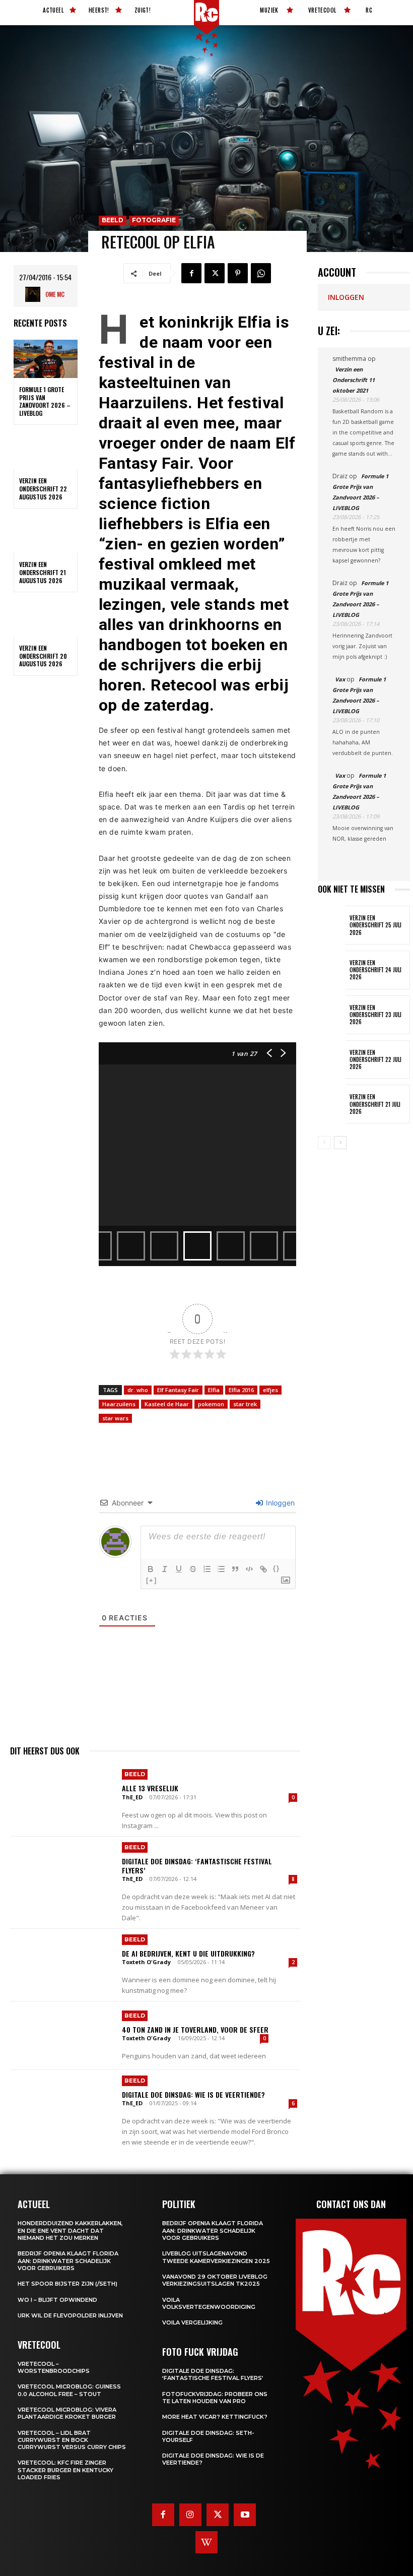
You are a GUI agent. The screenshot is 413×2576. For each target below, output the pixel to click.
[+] (152, 1580)
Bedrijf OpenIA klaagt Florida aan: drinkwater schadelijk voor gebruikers (68, 2261)
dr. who (138, 1390)
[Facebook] (191, 273)
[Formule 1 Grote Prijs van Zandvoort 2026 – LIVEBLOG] (46, 359)
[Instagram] (190, 2515)
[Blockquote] (235, 1569)
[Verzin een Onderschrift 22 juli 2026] (332, 1060)
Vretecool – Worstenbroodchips (54, 2367)
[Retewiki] (206, 2542)
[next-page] (340, 1143)
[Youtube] (245, 2515)
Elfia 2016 (241, 1390)
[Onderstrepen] (179, 1569)
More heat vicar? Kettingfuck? (215, 2417)
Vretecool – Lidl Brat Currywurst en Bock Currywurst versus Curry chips (72, 2440)
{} (277, 1568)
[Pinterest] (238, 273)
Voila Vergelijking (192, 2322)
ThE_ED (132, 1797)
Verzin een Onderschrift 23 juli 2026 (375, 1015)
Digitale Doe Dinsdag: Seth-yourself (208, 2436)
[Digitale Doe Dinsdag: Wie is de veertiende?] (62, 2104)
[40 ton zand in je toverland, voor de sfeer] (62, 2036)
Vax (340, 679)
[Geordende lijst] (207, 1569)
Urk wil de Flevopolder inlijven (70, 2315)
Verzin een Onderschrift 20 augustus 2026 (43, 656)
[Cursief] (165, 1569)
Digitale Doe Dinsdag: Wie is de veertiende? (193, 2094)
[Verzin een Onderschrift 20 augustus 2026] (46, 617)
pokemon (211, 1404)
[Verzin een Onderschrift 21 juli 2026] (332, 1104)
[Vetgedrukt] (151, 1569)
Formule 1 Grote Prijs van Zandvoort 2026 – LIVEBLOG (45, 401)
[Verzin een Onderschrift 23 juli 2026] (332, 1015)
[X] (215, 273)
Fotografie (154, 220)
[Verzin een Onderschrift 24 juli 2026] (332, 970)
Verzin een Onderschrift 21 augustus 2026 (43, 572)
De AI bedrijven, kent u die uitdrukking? (188, 1953)
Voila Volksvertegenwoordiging (209, 2303)
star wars (115, 1418)
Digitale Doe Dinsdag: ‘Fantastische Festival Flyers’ (197, 1866)
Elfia (214, 1390)
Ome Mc (55, 294)
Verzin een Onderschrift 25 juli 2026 (375, 925)
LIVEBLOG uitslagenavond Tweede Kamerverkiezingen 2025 (216, 2257)
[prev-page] (324, 1143)
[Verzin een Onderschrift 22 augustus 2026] (46, 450)
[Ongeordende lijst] (221, 1569)
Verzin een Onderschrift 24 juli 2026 (375, 970)
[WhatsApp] (261, 273)
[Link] (263, 1569)
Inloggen (279, 1503)
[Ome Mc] (35, 294)
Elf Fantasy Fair (178, 1390)
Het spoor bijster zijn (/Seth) (67, 2284)
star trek (245, 1404)
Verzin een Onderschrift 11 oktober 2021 (354, 380)
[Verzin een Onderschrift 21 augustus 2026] (46, 534)
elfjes (270, 1390)
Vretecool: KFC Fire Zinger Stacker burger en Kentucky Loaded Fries (65, 2470)
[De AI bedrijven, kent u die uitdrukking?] (62, 1963)
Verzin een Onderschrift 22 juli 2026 (375, 1060)
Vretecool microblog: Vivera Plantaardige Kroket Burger (67, 2413)
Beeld (113, 220)
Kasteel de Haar (167, 1404)
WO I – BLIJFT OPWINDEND (57, 2300)
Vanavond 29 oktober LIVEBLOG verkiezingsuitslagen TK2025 (215, 2280)
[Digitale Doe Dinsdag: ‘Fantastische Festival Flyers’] (62, 1871)
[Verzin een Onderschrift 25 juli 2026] (332, 925)
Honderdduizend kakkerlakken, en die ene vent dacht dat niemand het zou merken (70, 2231)
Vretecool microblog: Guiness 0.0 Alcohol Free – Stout (69, 2390)
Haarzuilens (119, 1404)
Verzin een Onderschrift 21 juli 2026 (375, 1104)
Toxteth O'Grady (146, 1962)
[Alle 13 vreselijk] (62, 1798)
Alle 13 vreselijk (150, 1788)
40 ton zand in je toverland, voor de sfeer (195, 2029)
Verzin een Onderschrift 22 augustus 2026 (43, 488)
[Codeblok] (249, 1569)
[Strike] (193, 1569)
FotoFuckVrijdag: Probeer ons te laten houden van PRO (215, 2398)
